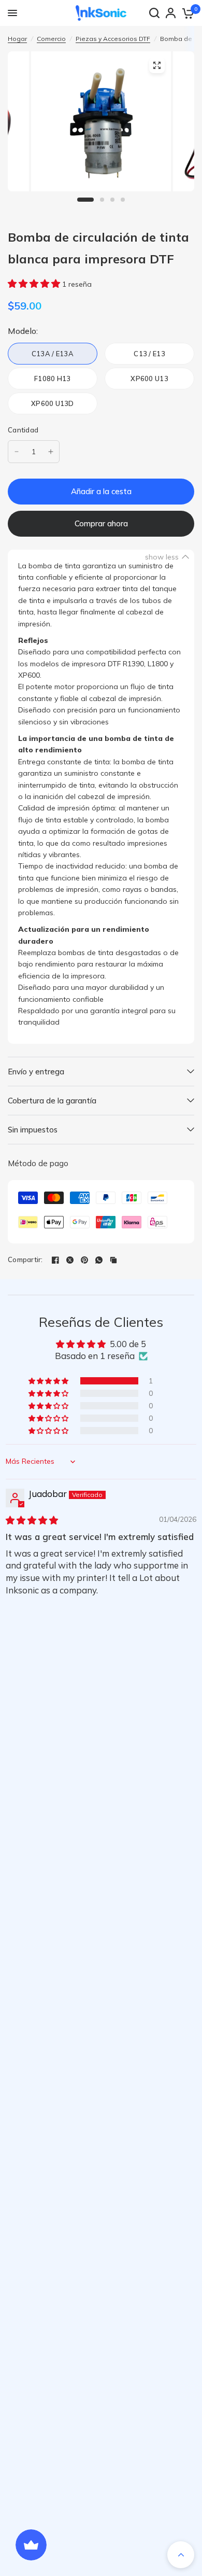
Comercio (51, 39)
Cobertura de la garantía (52, 1101)
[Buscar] (154, 13)
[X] (70, 1260)
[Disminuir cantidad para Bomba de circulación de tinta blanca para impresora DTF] (17, 452)
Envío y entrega (36, 1072)
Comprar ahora (101, 523)
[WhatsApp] (99, 1260)
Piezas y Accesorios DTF (113, 39)
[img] (32, 1520)
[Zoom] (157, 65)
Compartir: (25, 1260)
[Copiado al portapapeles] (113, 1260)
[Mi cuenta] (171, 13)
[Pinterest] (84, 1260)
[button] (35, 283)
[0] (187, 13)
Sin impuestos (33, 1130)
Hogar (17, 39)
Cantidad (23, 430)
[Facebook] (55, 1260)
